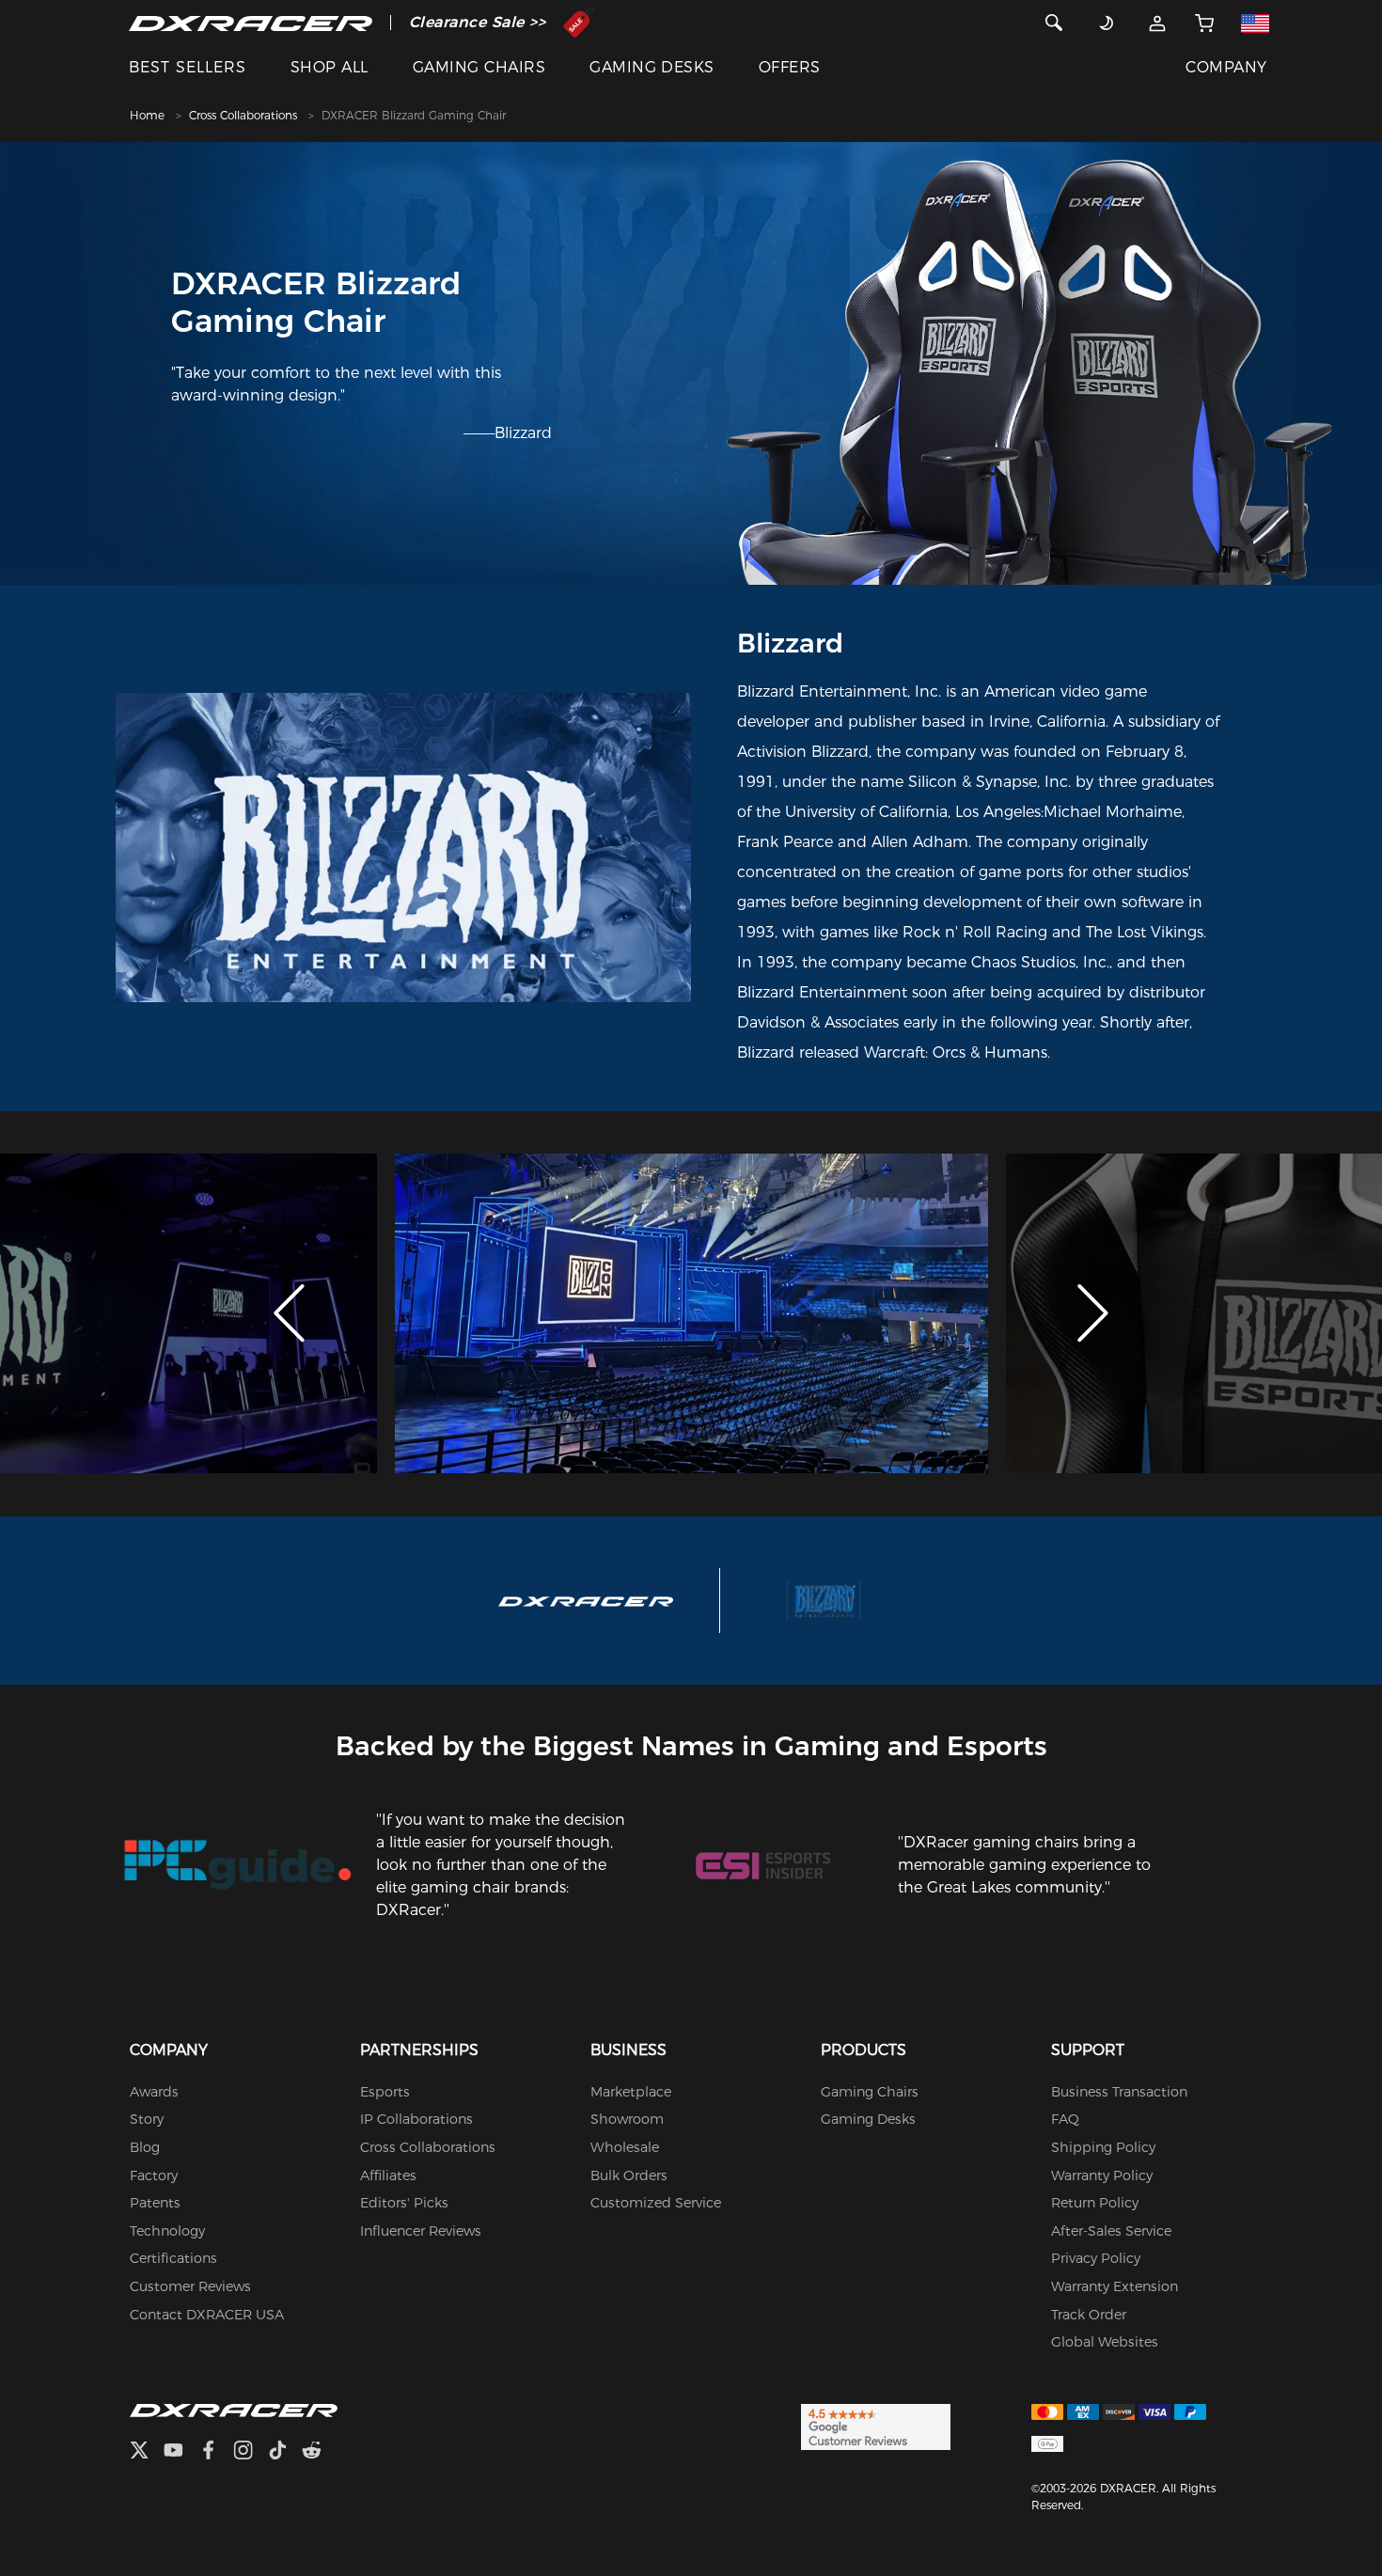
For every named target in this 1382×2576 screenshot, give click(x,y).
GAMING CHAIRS (479, 67)
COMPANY (1226, 67)
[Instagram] (251, 2452)
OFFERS (790, 67)
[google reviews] (876, 2426)
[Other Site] (1255, 23)
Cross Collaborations (243, 115)
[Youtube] (181, 2452)
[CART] (1204, 23)
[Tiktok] (285, 2452)
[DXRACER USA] (251, 23)
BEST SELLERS (188, 67)
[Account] (1157, 23)
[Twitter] (147, 2452)
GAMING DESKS (652, 67)
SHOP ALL (330, 67)
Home (147, 115)
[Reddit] (319, 2452)
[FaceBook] (216, 2452)
